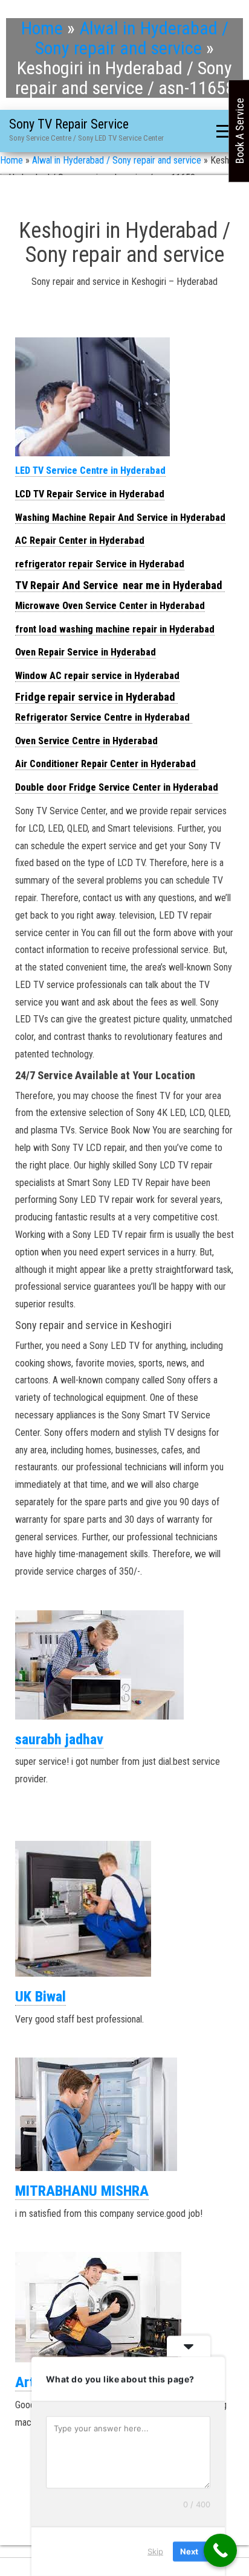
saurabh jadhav (59, 1739)
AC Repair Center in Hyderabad (80, 540)
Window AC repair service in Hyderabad (97, 676)
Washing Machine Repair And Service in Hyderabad (120, 518)
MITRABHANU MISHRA (82, 2191)
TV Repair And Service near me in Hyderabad (120, 585)
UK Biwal (40, 1997)
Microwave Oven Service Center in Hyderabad (110, 606)
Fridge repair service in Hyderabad (96, 697)
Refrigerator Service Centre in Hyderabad (104, 717)
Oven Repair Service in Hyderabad (86, 652)
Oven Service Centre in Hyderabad (86, 741)
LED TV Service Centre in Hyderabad (90, 470)
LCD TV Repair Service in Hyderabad (90, 494)
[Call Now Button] (220, 2550)
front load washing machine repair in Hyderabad (115, 629)
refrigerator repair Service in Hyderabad (100, 564)
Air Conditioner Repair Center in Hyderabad (107, 764)
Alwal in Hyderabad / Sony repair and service (132, 38)
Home (42, 28)
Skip (155, 2551)
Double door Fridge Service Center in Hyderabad (117, 787)
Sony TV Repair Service (69, 124)
